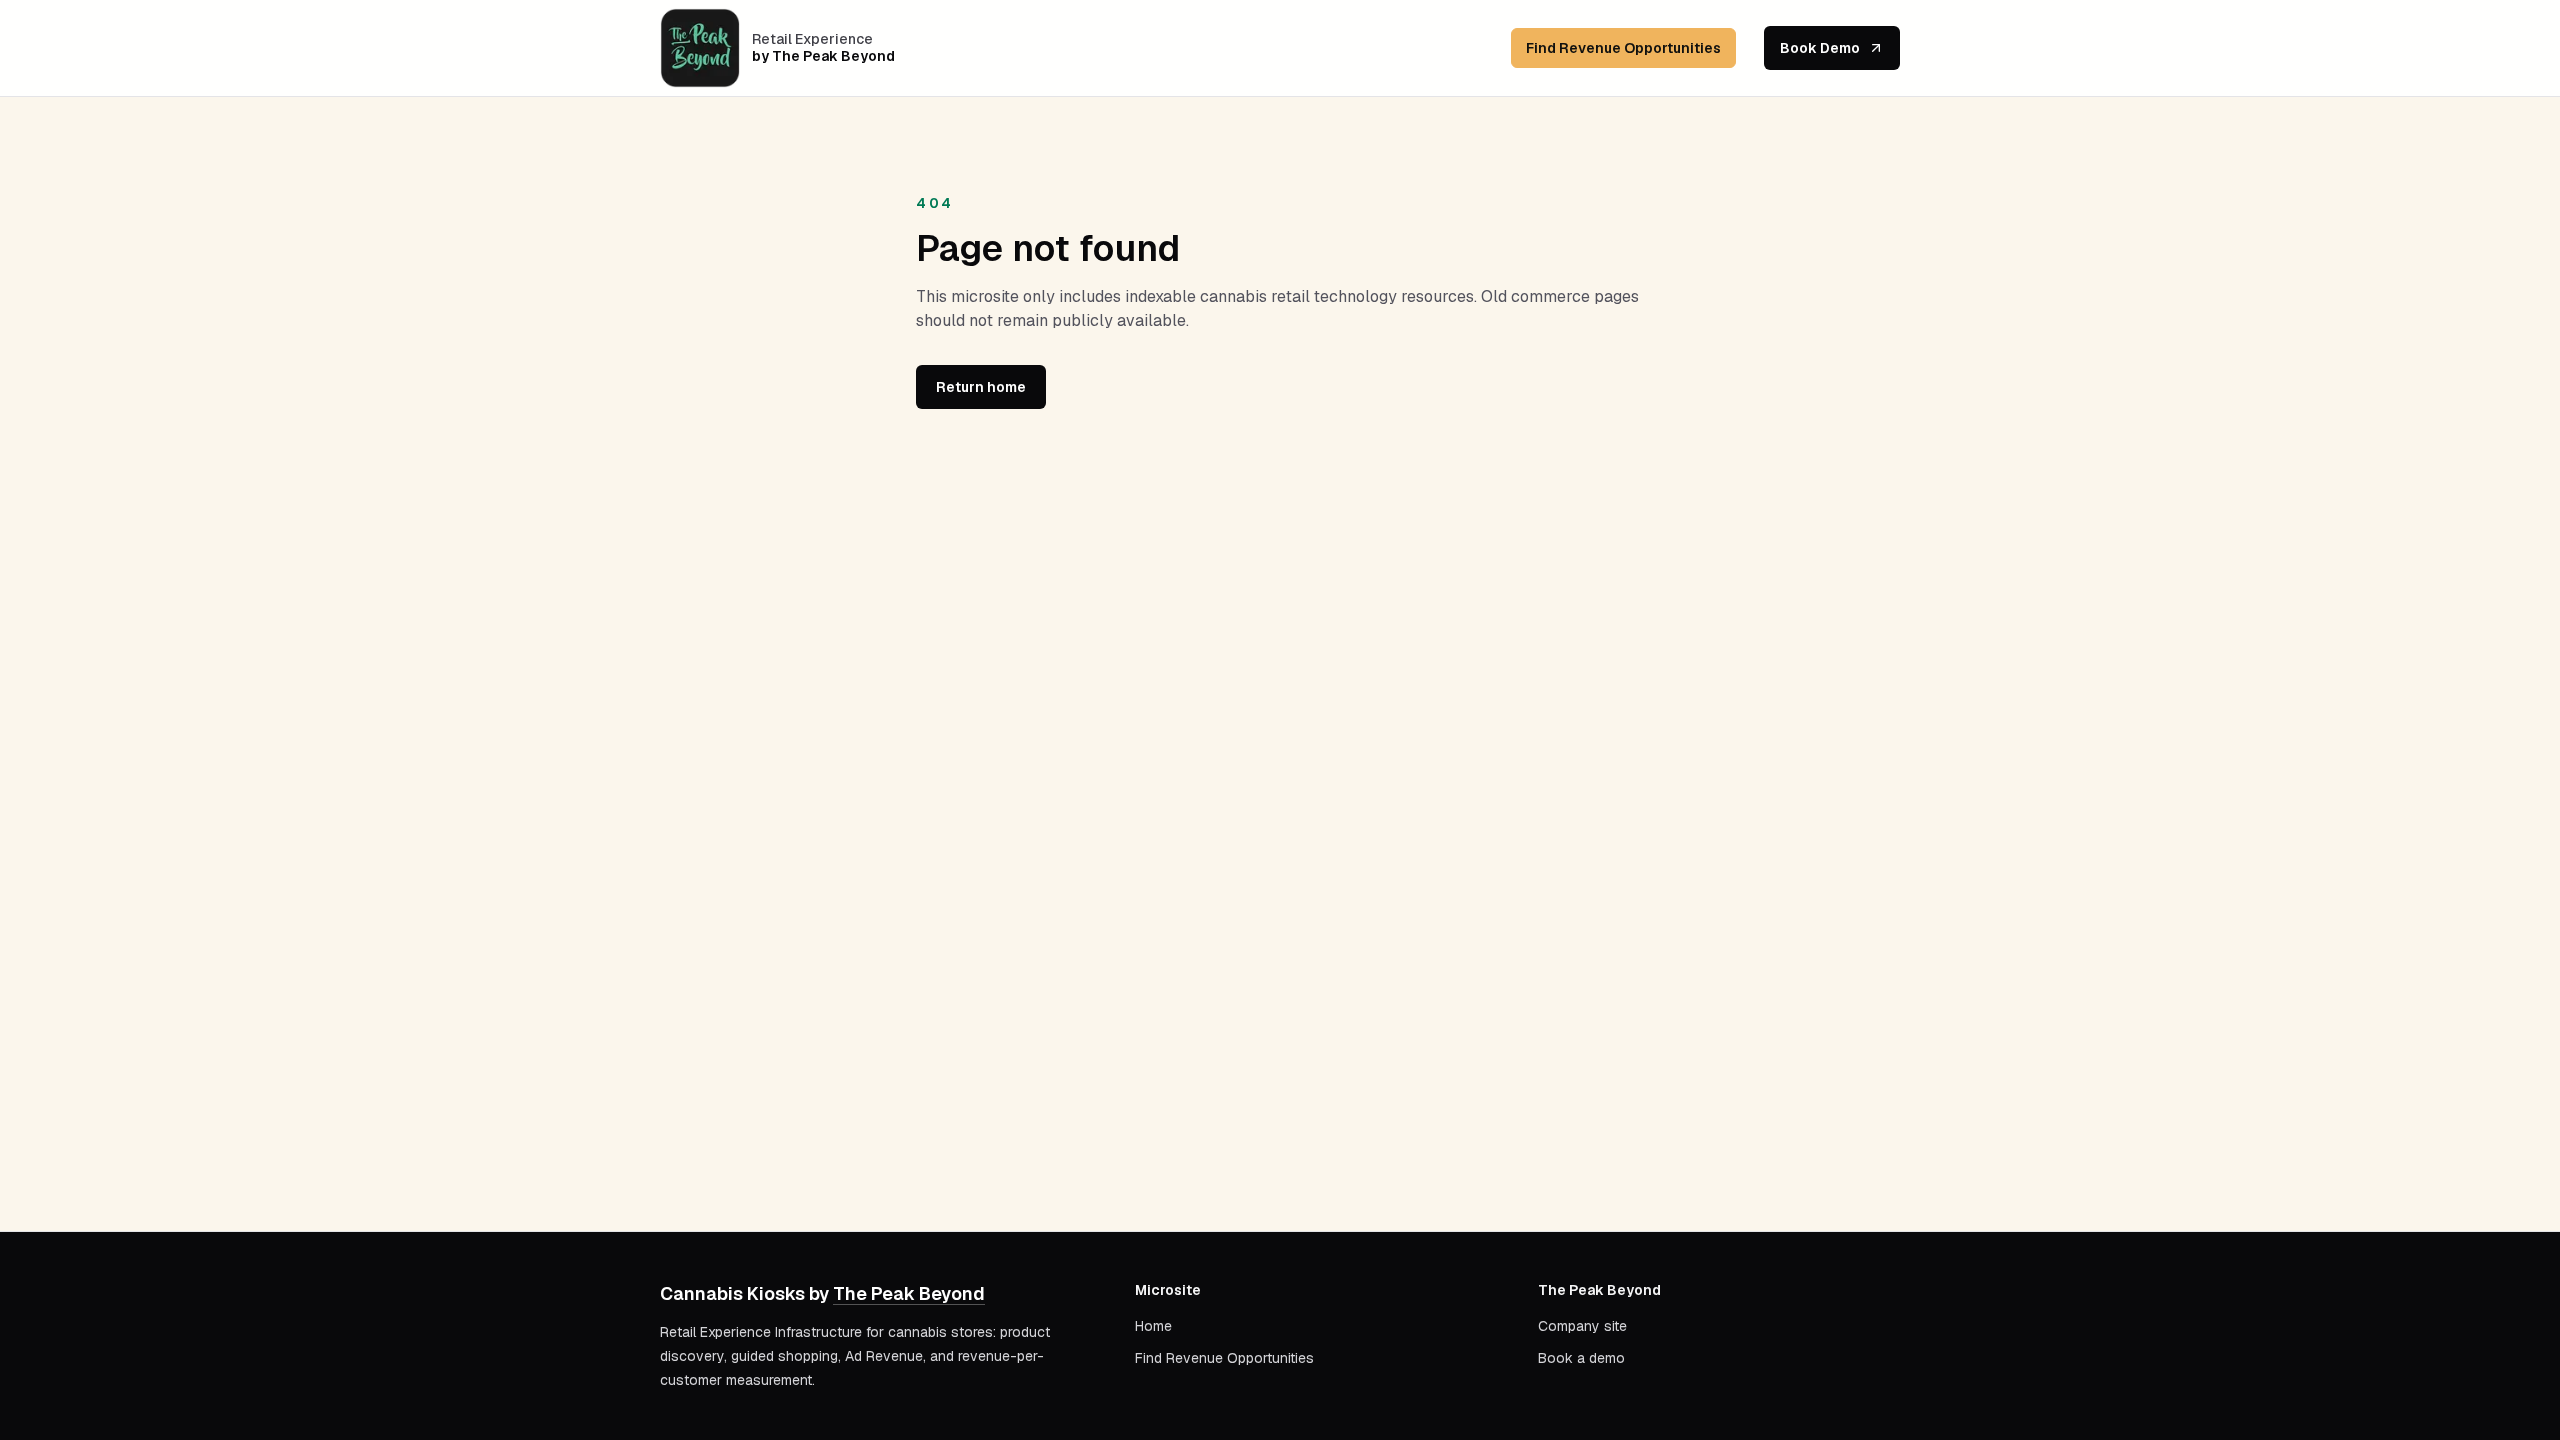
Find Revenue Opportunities (1623, 48)
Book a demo (1581, 1358)
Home (1153, 1326)
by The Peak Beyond (823, 56)
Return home (981, 387)
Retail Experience (812, 39)
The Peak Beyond (909, 1293)
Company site (1582, 1326)
